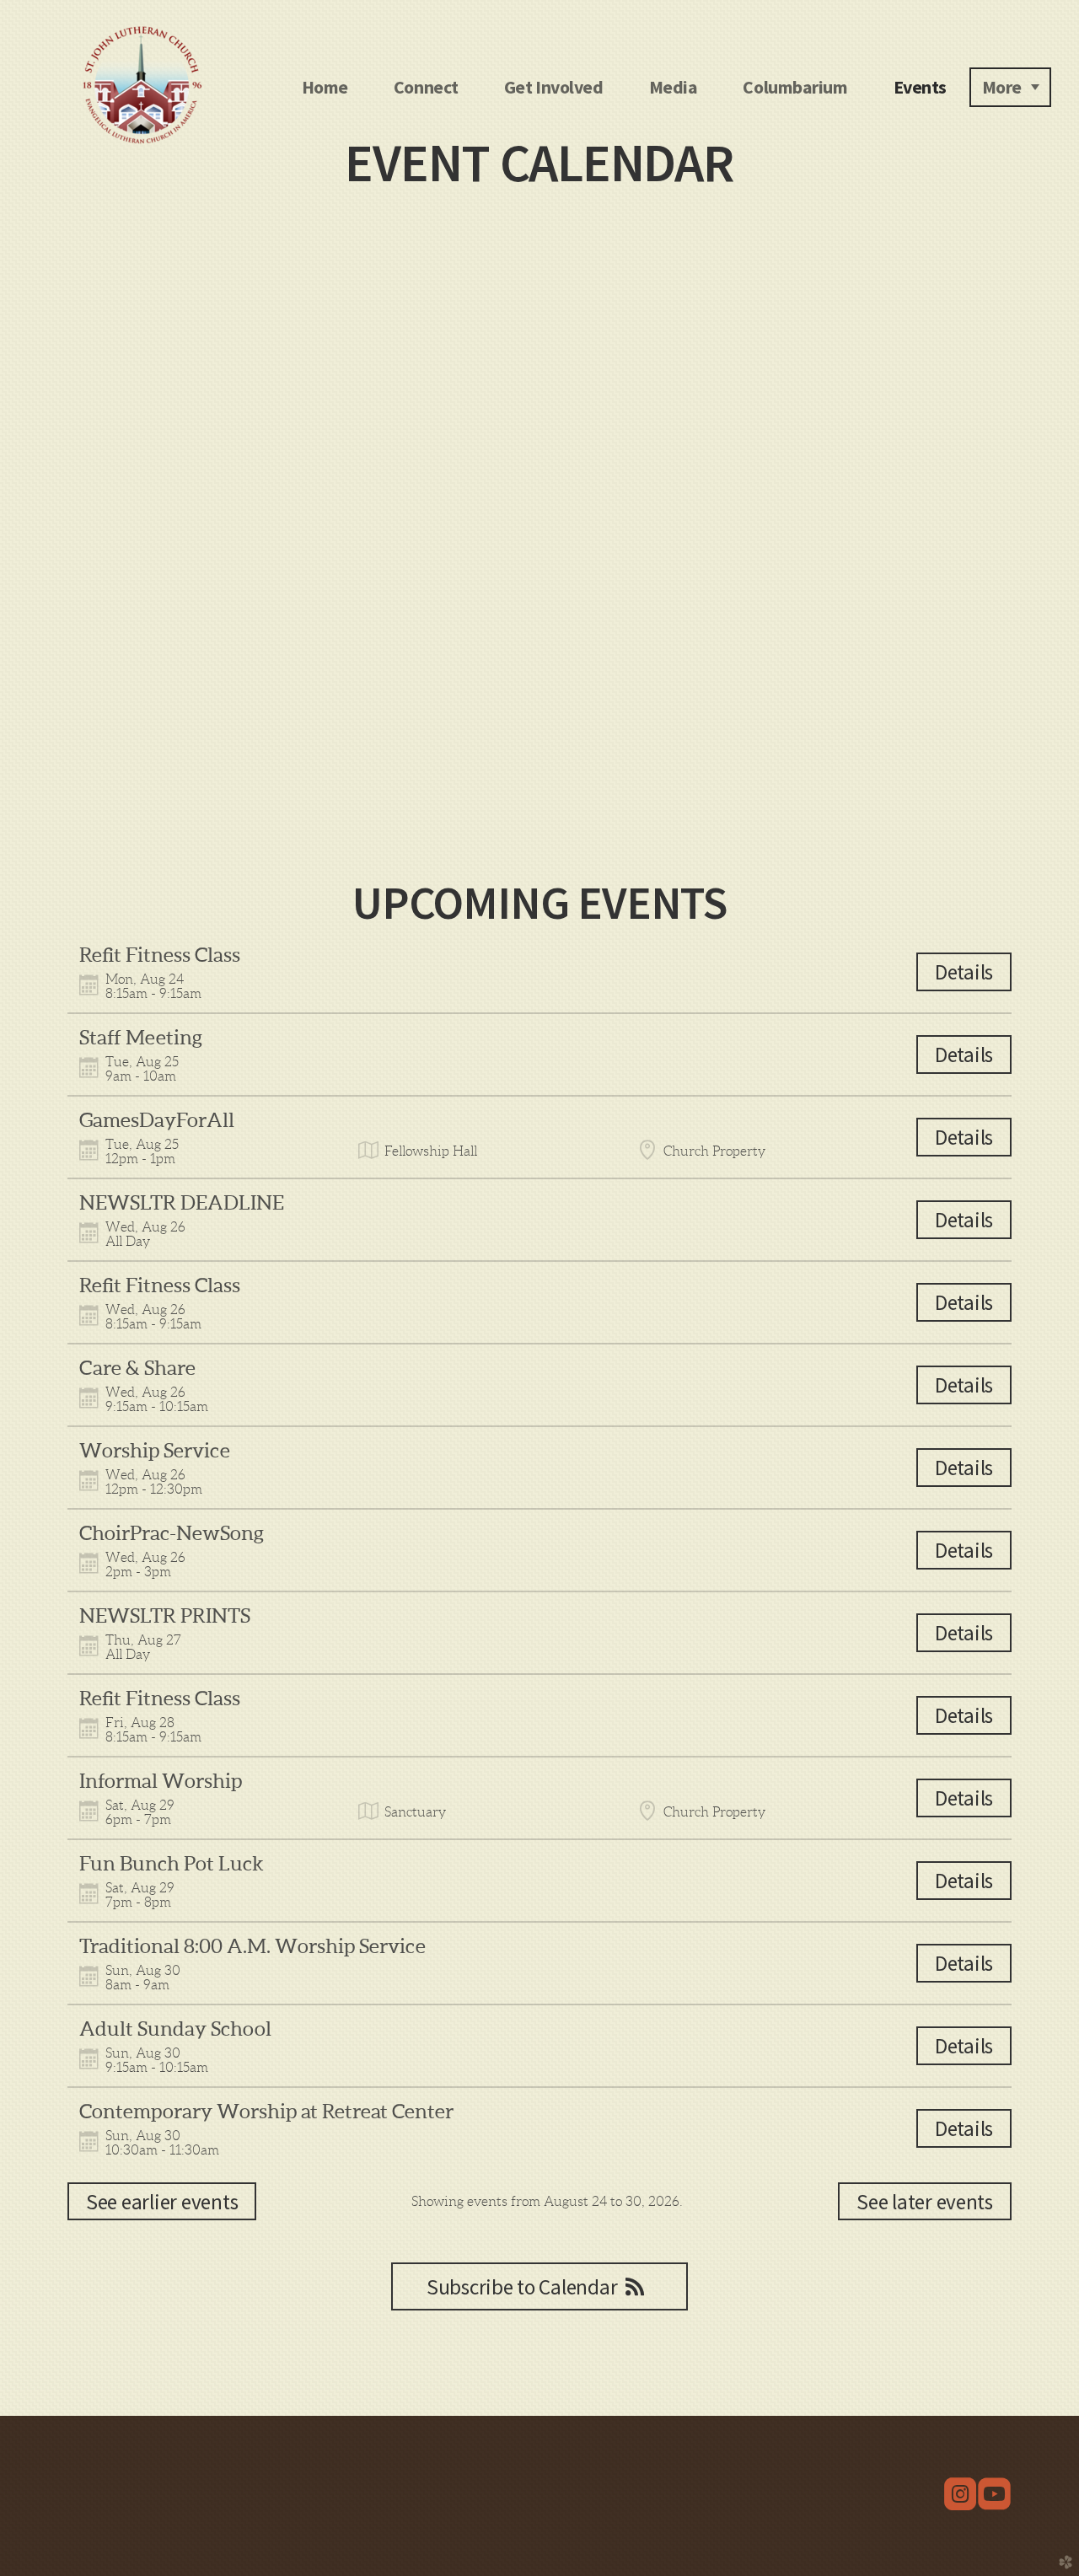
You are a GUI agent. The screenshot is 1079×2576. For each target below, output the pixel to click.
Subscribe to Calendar (522, 2287)
